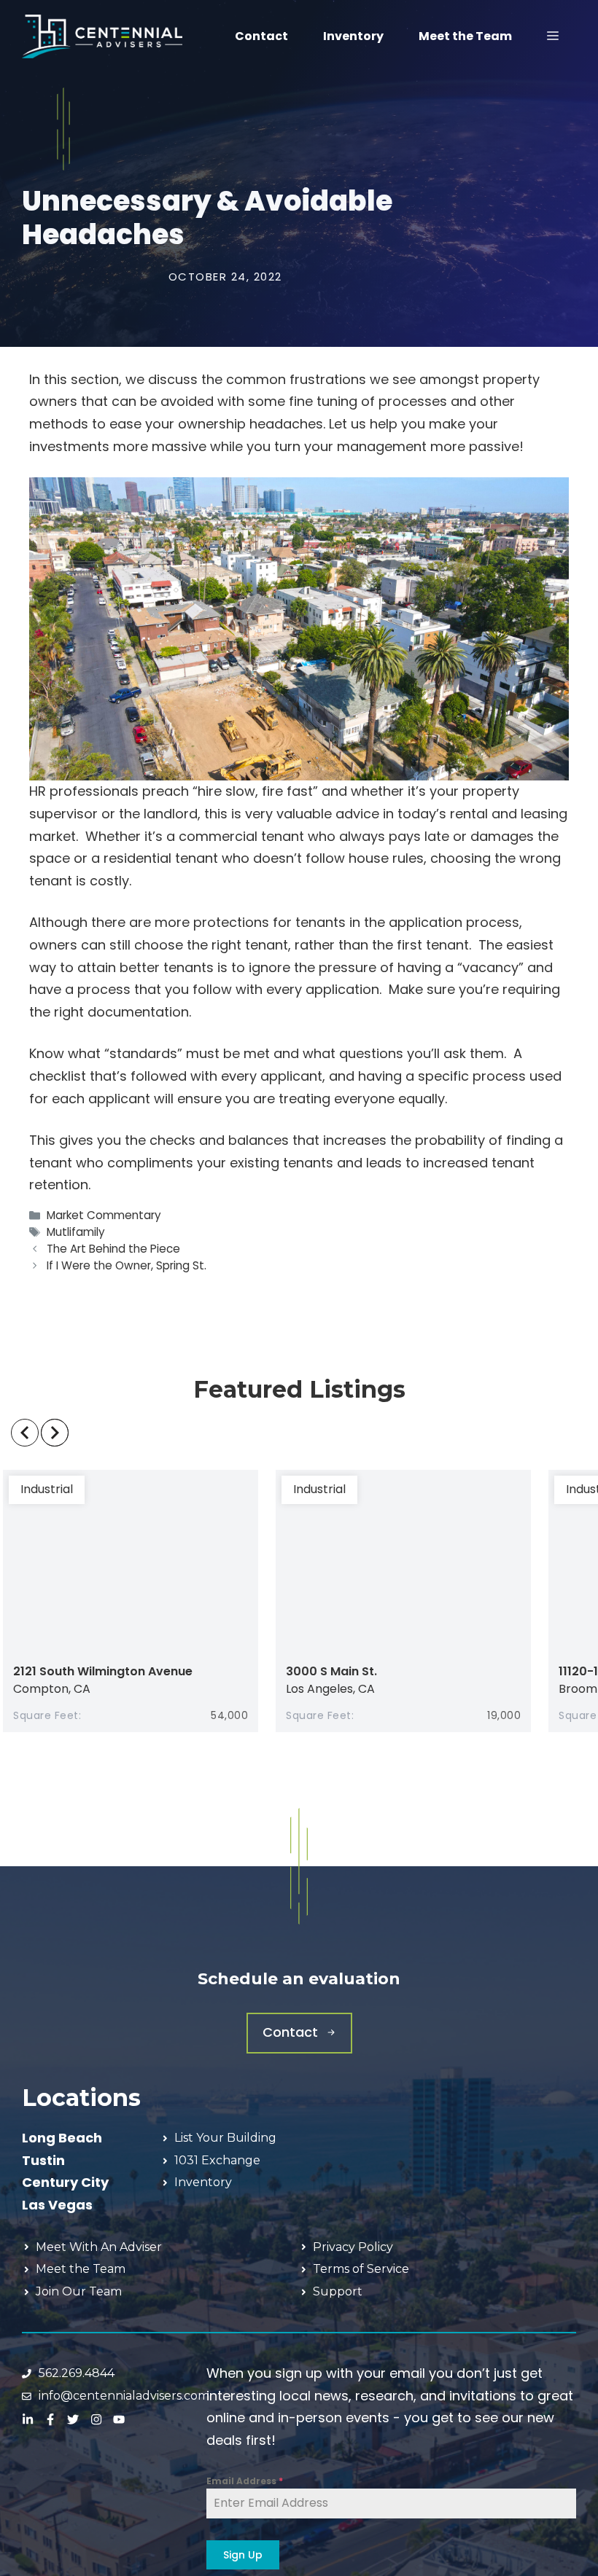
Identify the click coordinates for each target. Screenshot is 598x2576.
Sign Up (243, 2555)
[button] (553, 36)
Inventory (353, 36)
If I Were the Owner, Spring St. (127, 1265)
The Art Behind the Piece (113, 1249)
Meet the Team (465, 36)
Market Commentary (104, 1215)
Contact (261, 36)
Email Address (245, 2481)
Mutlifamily (76, 1232)
